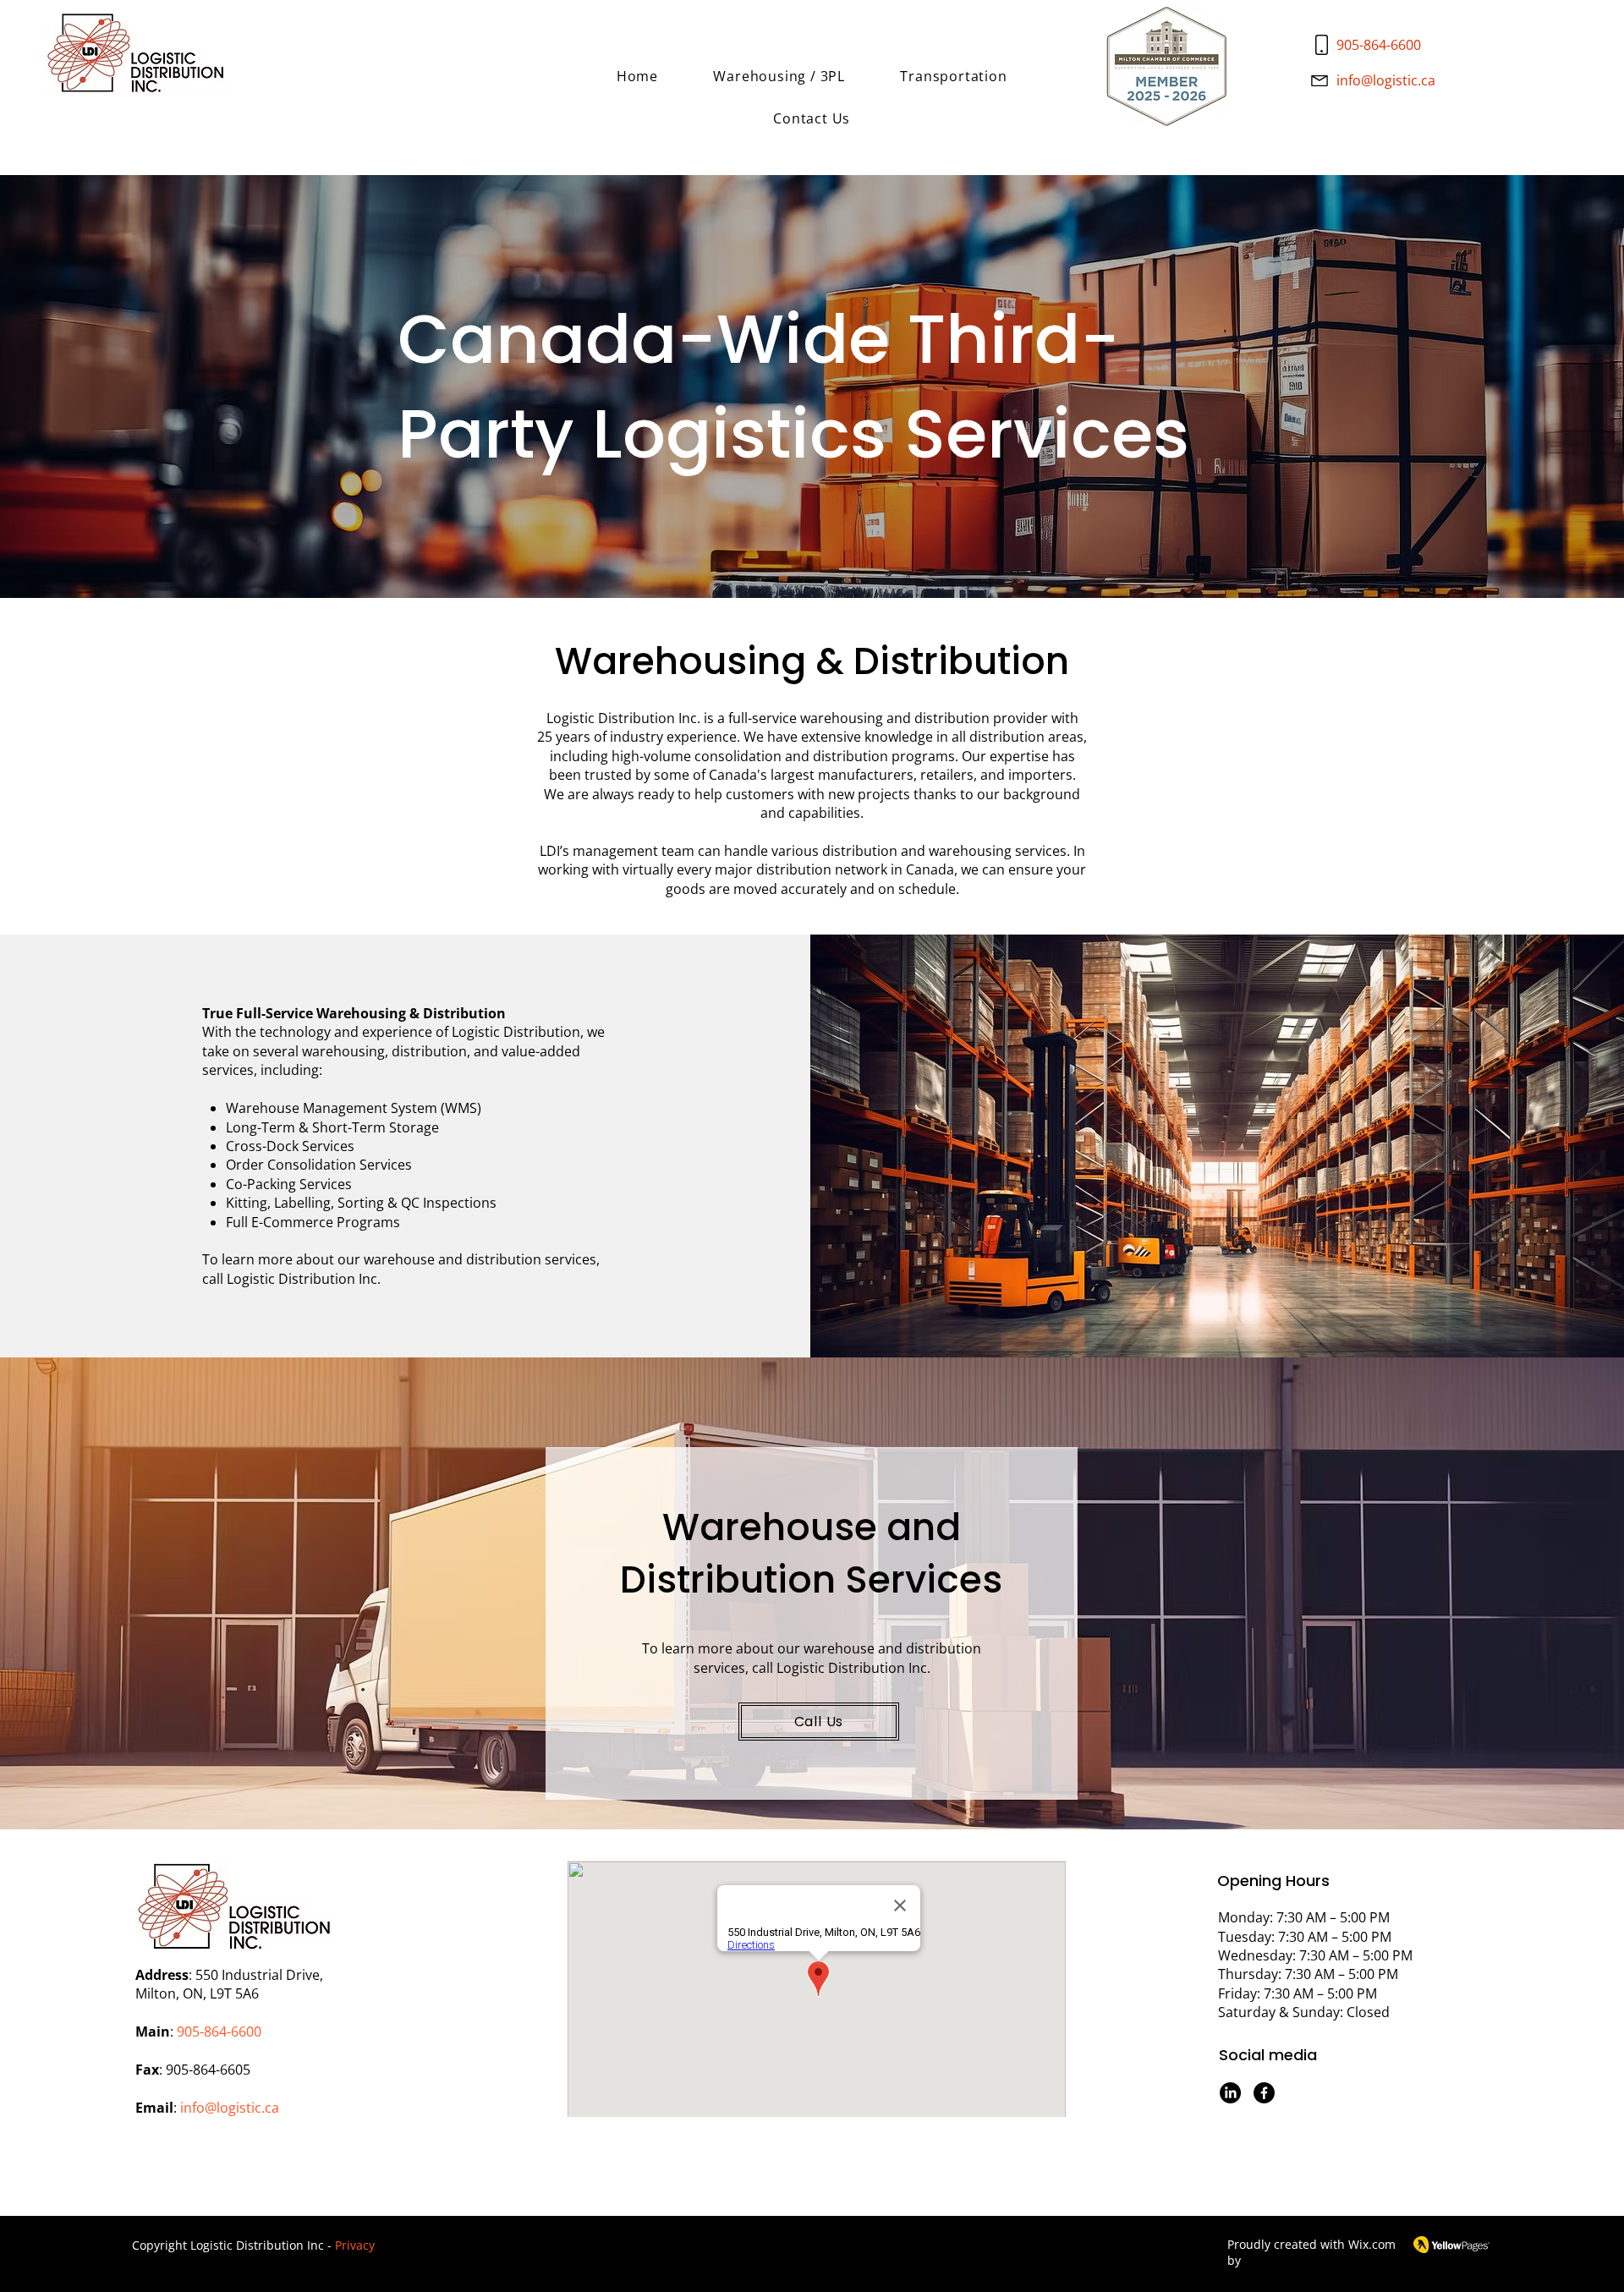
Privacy (355, 2245)
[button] (779, 76)
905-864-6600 (1379, 45)
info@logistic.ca (1386, 80)
